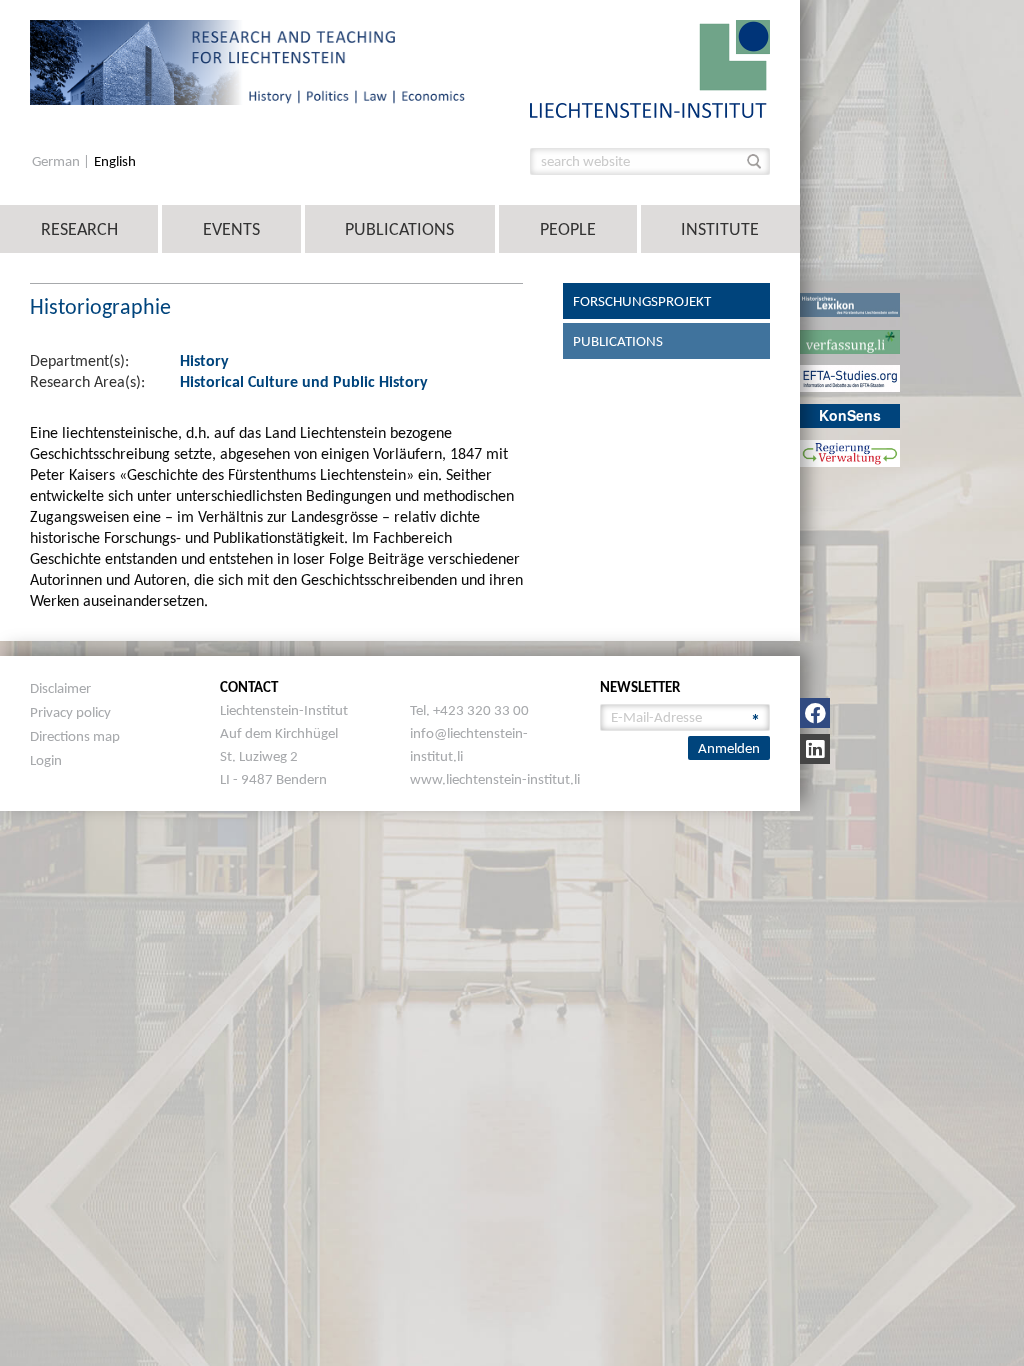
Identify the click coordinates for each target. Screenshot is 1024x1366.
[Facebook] (815, 713)
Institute (720, 229)
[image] (650, 67)
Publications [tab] (618, 341)
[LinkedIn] (815, 749)
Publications (399, 229)
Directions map (75, 736)
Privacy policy (70, 712)
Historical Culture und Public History (304, 381)
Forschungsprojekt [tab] (642, 301)
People (568, 229)
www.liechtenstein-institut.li (495, 779)
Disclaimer (60, 688)
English (115, 161)
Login (46, 760)
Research (79, 229)
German (57, 161)
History (204, 360)
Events (231, 229)
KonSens (850, 415)
